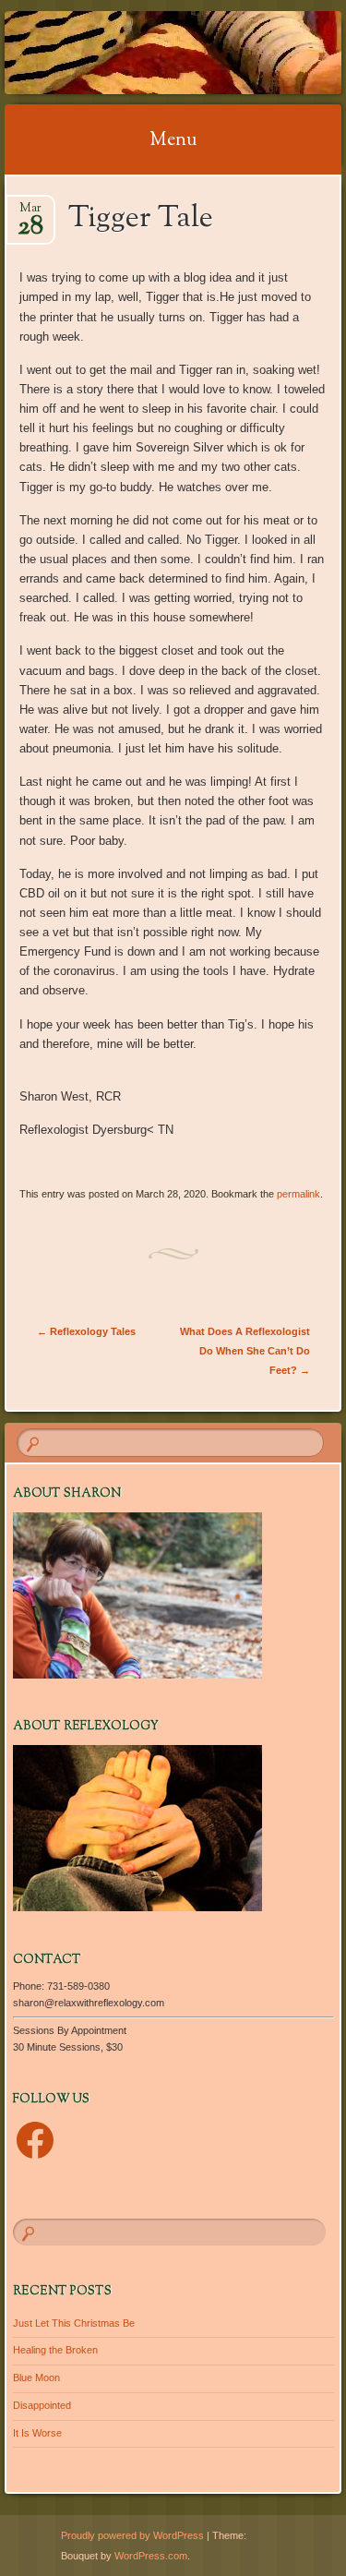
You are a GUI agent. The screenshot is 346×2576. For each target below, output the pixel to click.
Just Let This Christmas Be (74, 2323)
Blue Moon (36, 2377)
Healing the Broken (55, 2350)
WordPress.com (151, 2556)
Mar (30, 214)
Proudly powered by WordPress (132, 2535)
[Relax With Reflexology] (143, 53)
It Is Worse (37, 2433)
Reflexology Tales (86, 1331)
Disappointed (42, 2405)
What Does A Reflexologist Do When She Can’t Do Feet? (245, 1351)
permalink (298, 1194)
